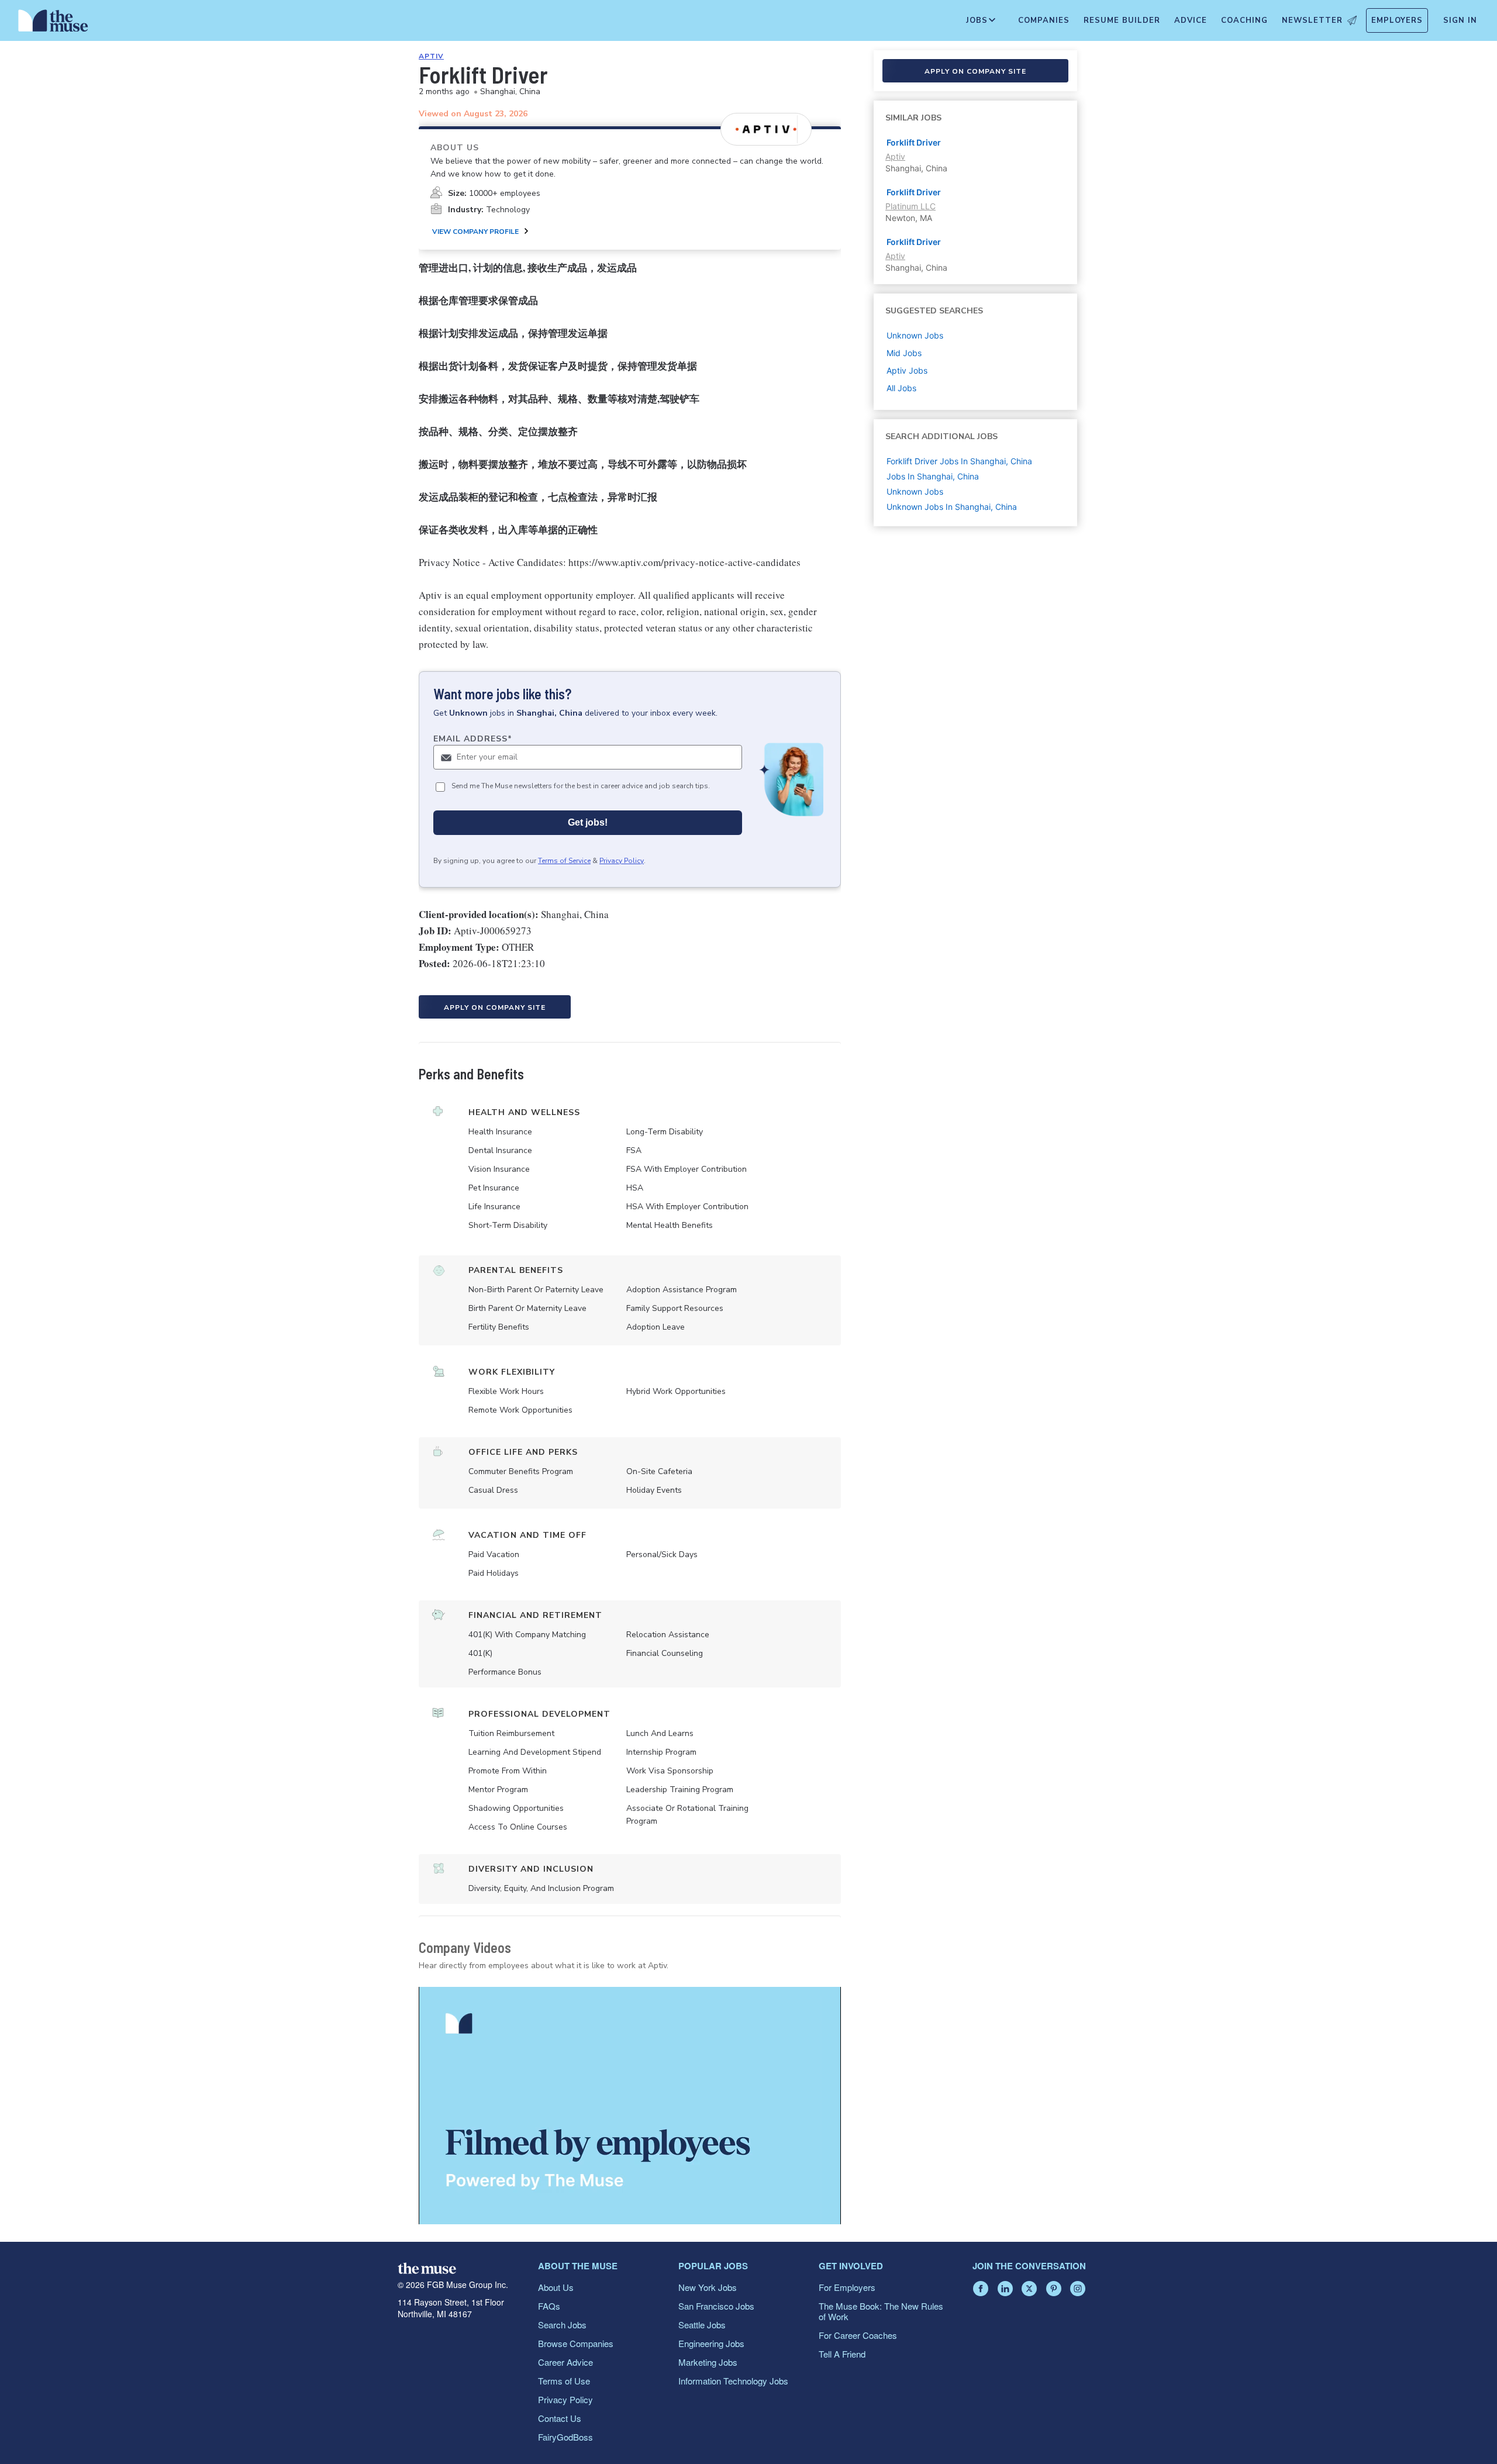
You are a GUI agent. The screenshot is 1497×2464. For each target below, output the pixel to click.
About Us (556, 2287)
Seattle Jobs (702, 2325)
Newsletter (1312, 20)
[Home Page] (53, 23)
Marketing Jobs (708, 2362)
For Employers (847, 2287)
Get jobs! (588, 822)
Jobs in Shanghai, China (933, 476)
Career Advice (565, 2362)
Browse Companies (576, 2343)
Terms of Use (564, 2381)
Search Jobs (562, 2325)
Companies (1044, 20)
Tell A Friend (842, 2354)
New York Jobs (708, 2287)
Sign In (1460, 20)
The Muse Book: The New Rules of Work (881, 2311)
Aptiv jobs (907, 370)
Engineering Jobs (711, 2343)
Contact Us (560, 2418)
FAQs (549, 2306)
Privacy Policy (622, 861)
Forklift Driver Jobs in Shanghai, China (959, 461)
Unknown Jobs (915, 491)
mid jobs (904, 353)
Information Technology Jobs (733, 2381)
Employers (1397, 20)
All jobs (901, 388)
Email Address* (473, 739)
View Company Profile (475, 232)
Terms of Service (564, 861)
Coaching (1244, 20)
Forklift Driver (914, 142)
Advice (1191, 20)
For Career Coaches (858, 2335)
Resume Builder (1122, 20)
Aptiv (431, 56)
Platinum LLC (910, 206)
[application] (630, 2106)
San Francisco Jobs (716, 2306)
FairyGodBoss (565, 2437)
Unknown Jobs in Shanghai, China (952, 507)
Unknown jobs (915, 335)
